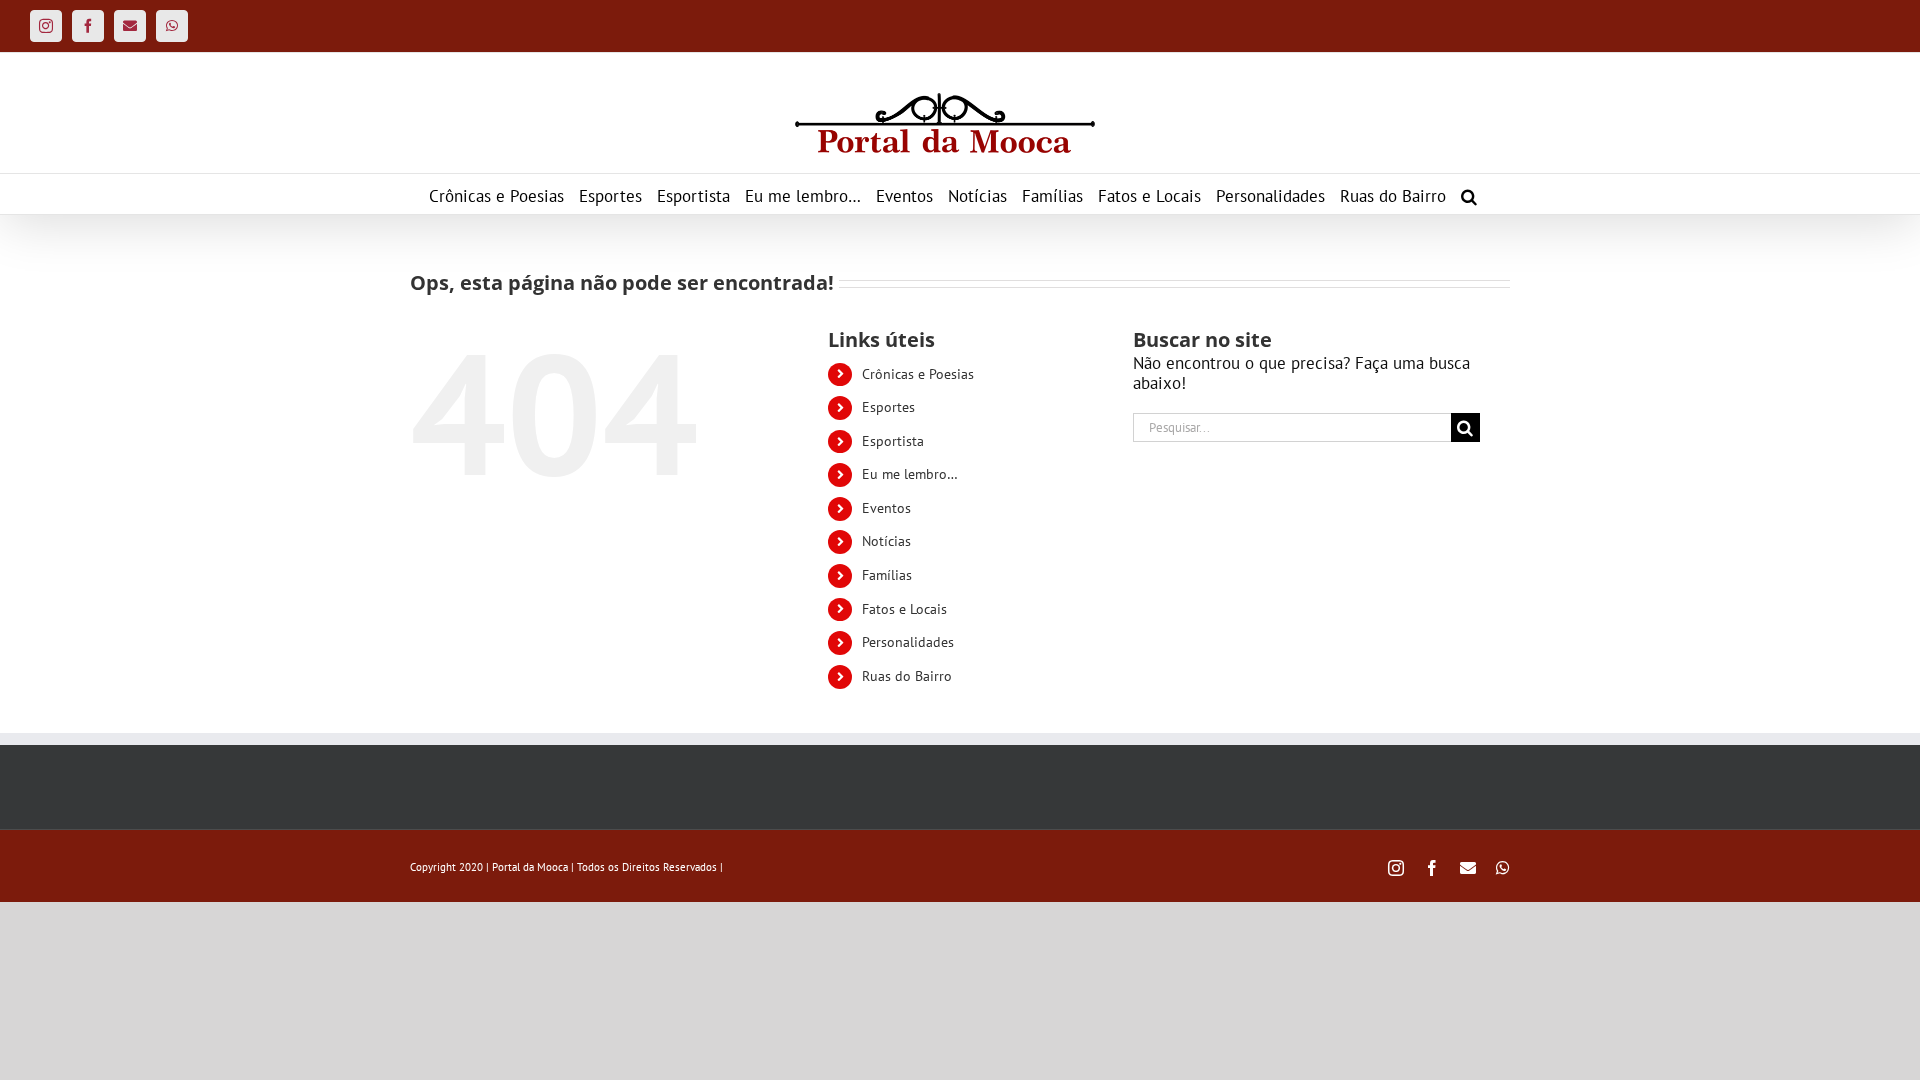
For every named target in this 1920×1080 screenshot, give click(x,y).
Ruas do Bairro (907, 676)
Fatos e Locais (904, 609)
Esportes (888, 407)
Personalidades (908, 642)
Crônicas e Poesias (918, 374)
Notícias (886, 541)
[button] (1469, 194)
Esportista (893, 441)
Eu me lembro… (910, 474)
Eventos (886, 508)
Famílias (887, 575)
